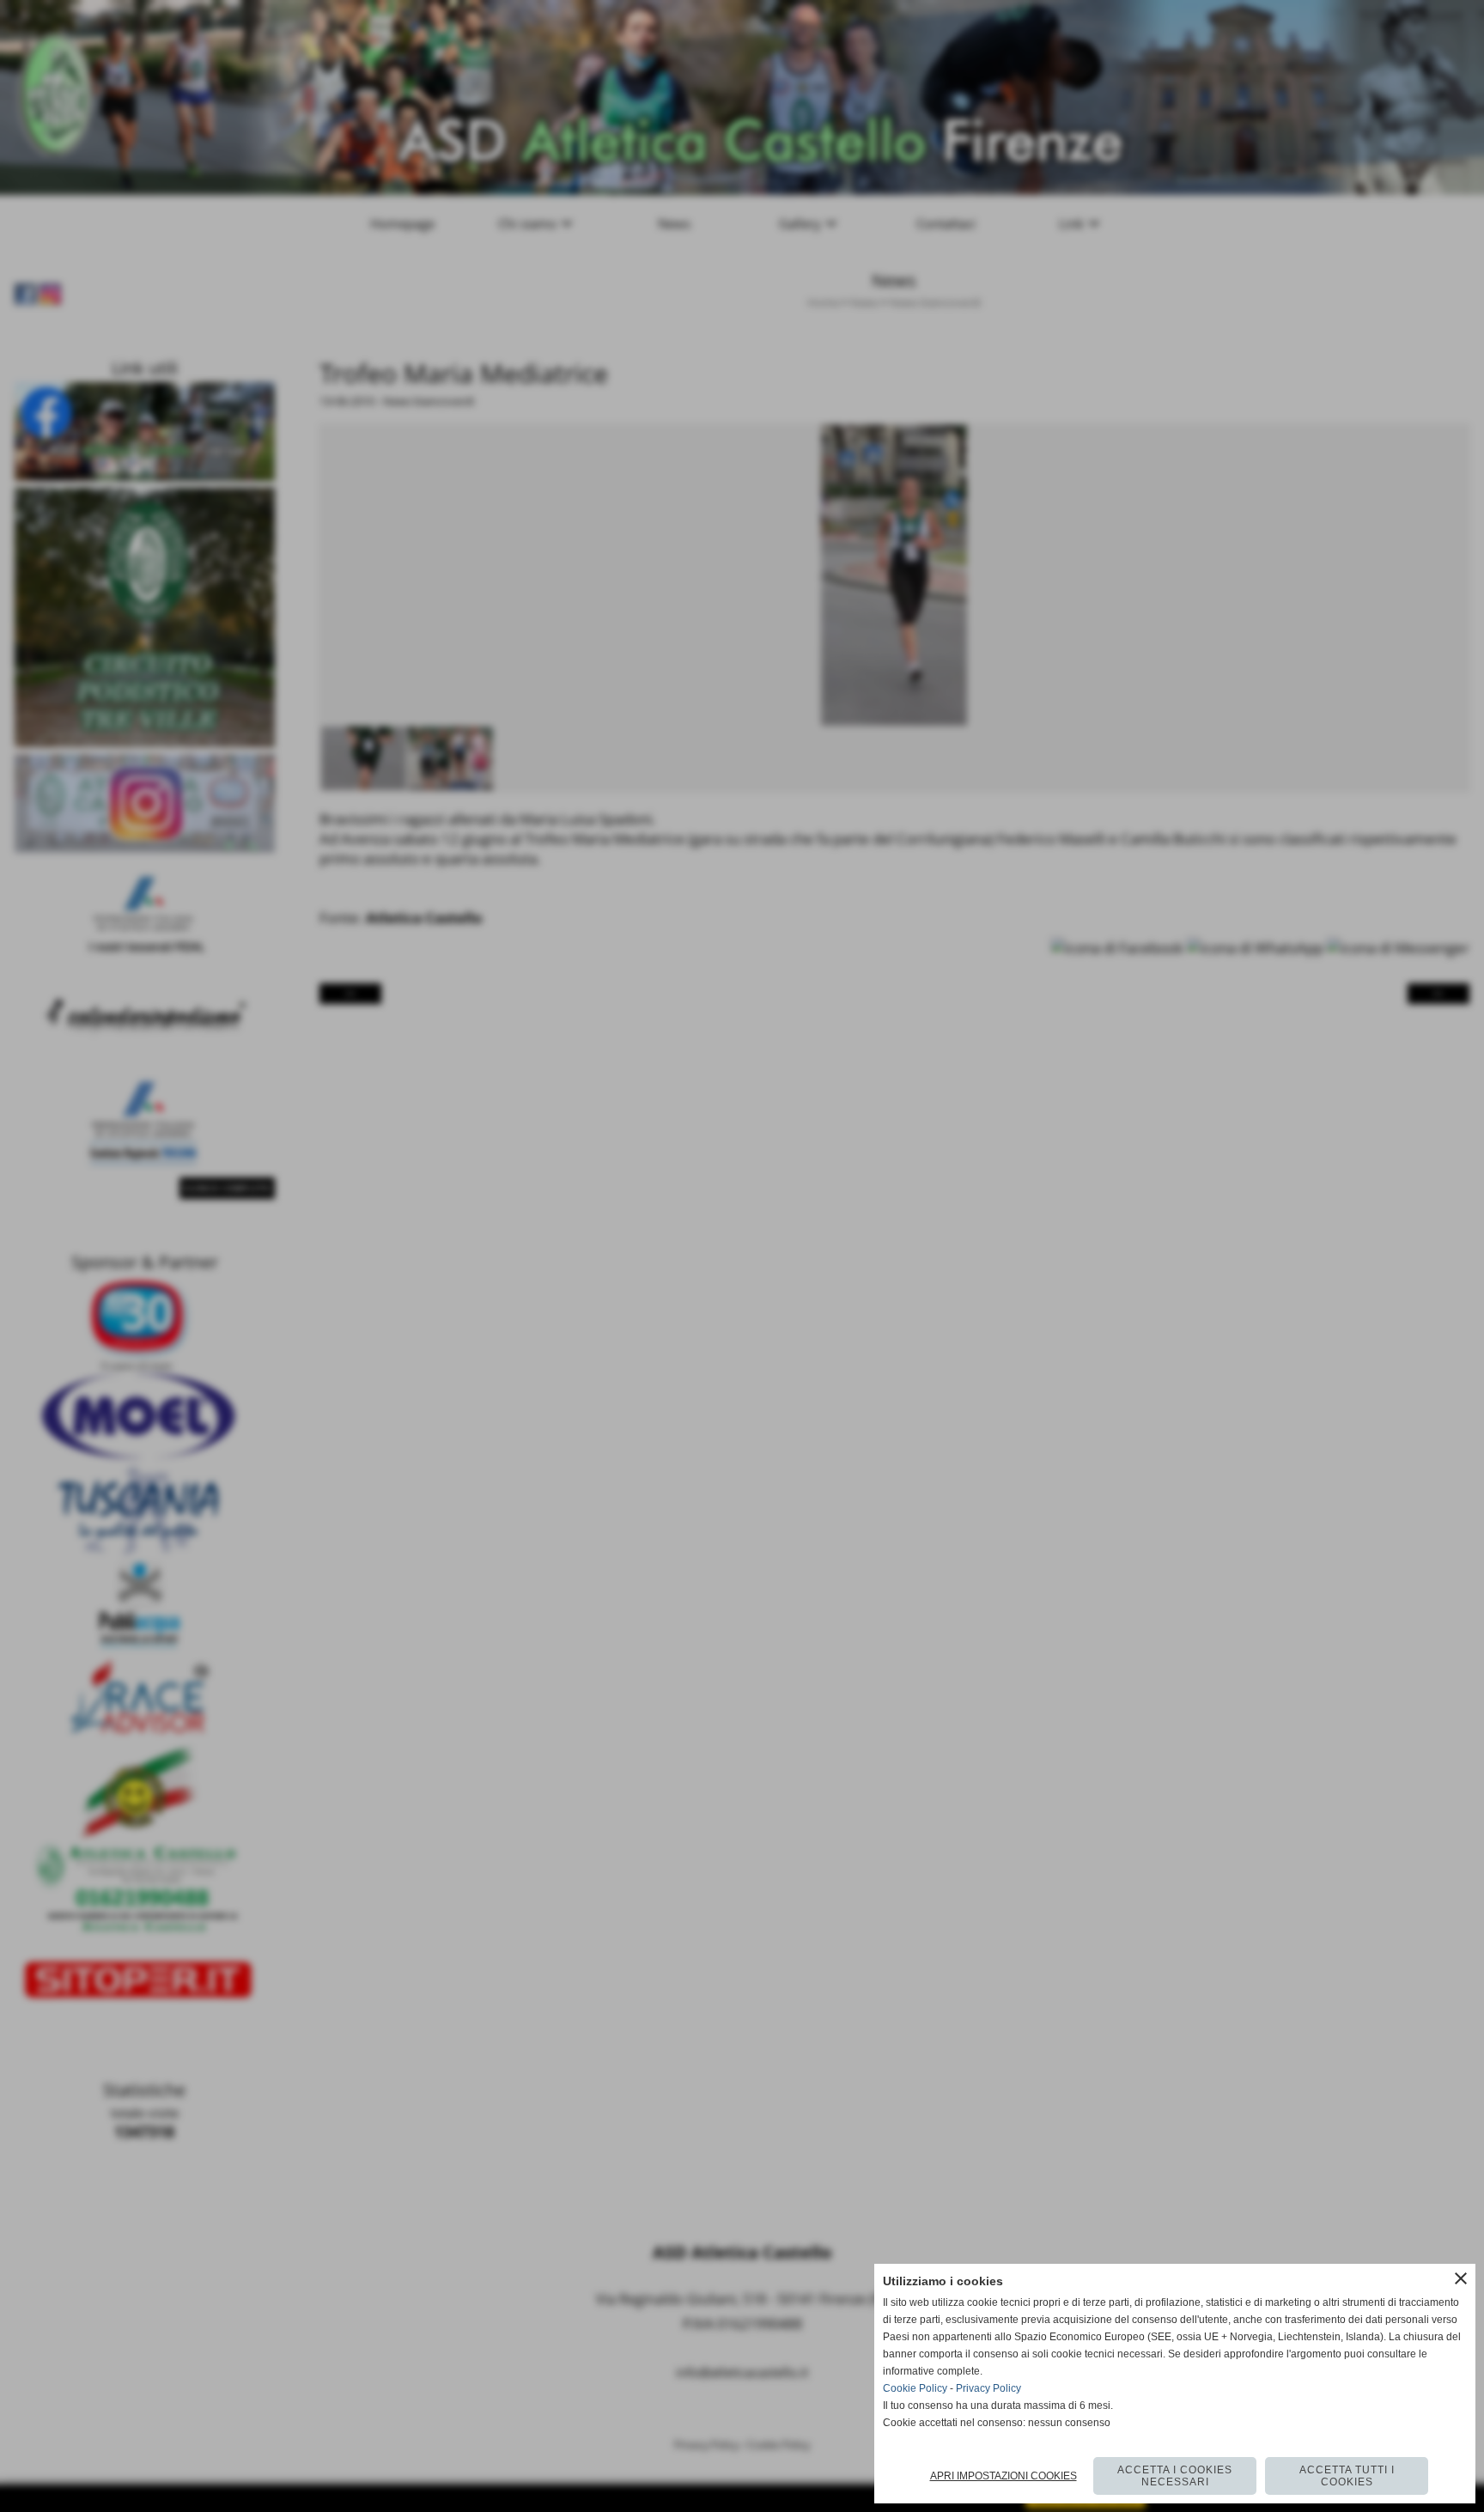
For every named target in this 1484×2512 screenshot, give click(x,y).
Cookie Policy (915, 2388)
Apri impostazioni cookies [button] (1004, 2476)
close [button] (1461, 2278)
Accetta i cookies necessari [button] (1175, 2476)
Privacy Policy (988, 2388)
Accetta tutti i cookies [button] (1347, 2476)
